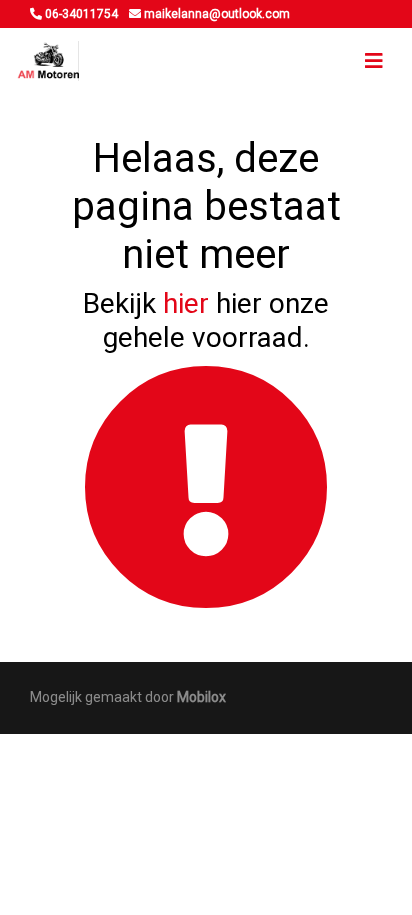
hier (186, 303)
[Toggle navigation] (374, 61)
